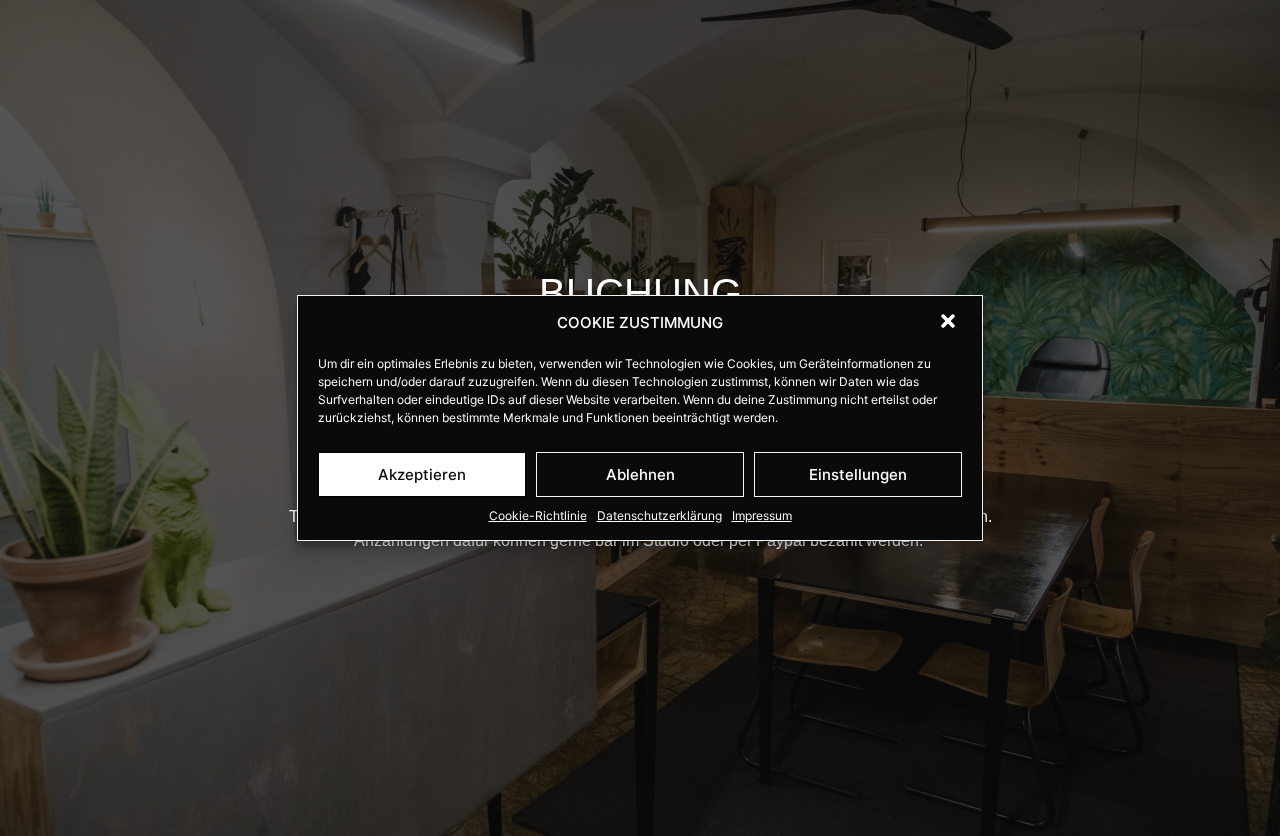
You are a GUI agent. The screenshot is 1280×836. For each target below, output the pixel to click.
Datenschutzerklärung (659, 515)
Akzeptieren (422, 474)
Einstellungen (858, 474)
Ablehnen (640, 474)
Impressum (762, 515)
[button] (950, 323)
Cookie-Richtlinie (538, 515)
